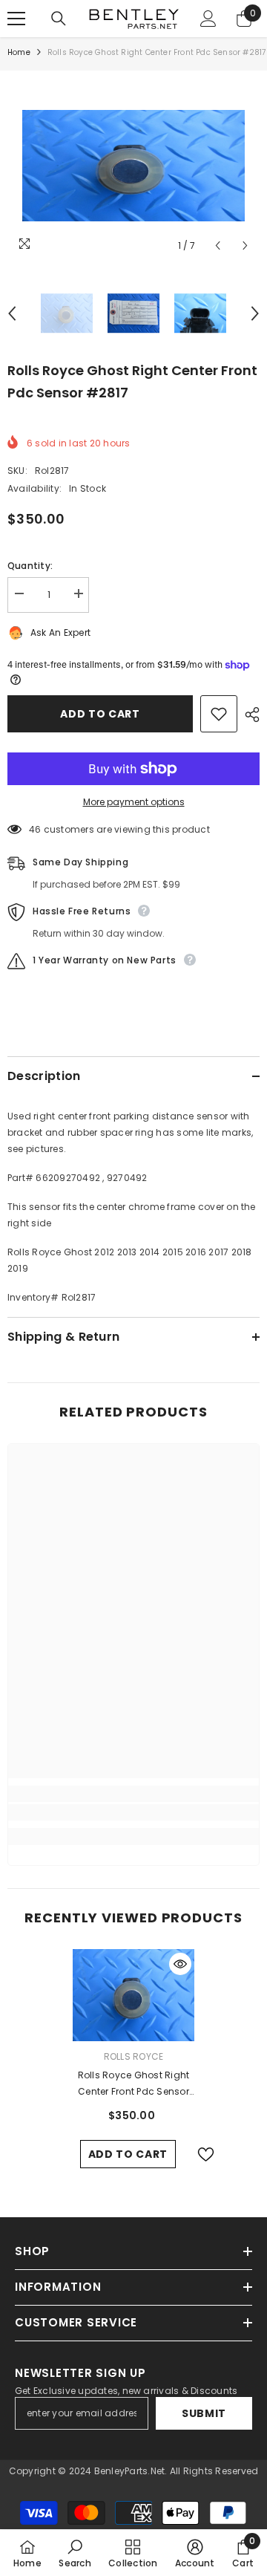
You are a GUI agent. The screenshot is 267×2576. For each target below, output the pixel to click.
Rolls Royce (134, 2056)
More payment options (134, 802)
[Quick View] (180, 1964)
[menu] (16, 19)
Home (19, 52)
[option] (133, 166)
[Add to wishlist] (219, 714)
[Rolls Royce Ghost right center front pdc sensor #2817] (134, 1995)
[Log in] (208, 19)
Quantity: (30, 566)
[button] (218, 245)
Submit (204, 2413)
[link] (133, 1812)
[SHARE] (248, 715)
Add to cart (100, 714)
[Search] (59, 19)
